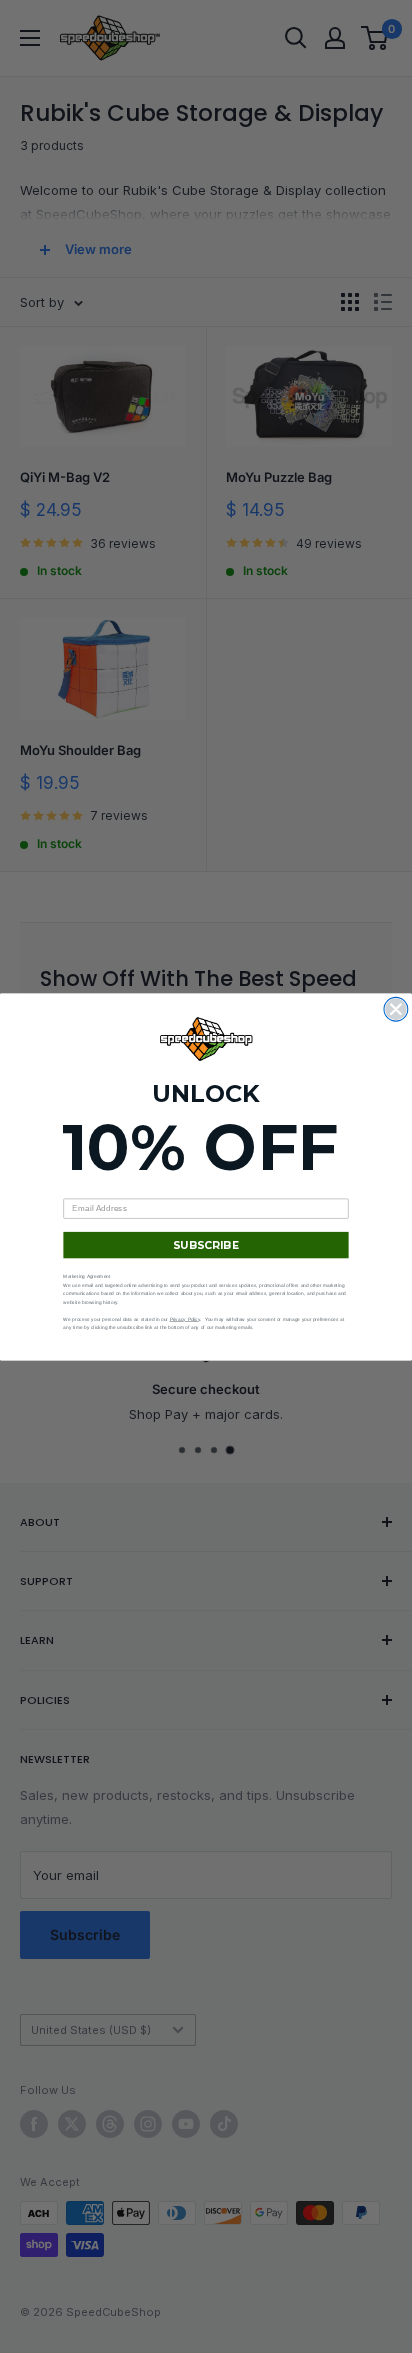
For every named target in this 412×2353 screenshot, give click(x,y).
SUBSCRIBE (206, 1244)
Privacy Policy (185, 1318)
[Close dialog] (396, 1009)
